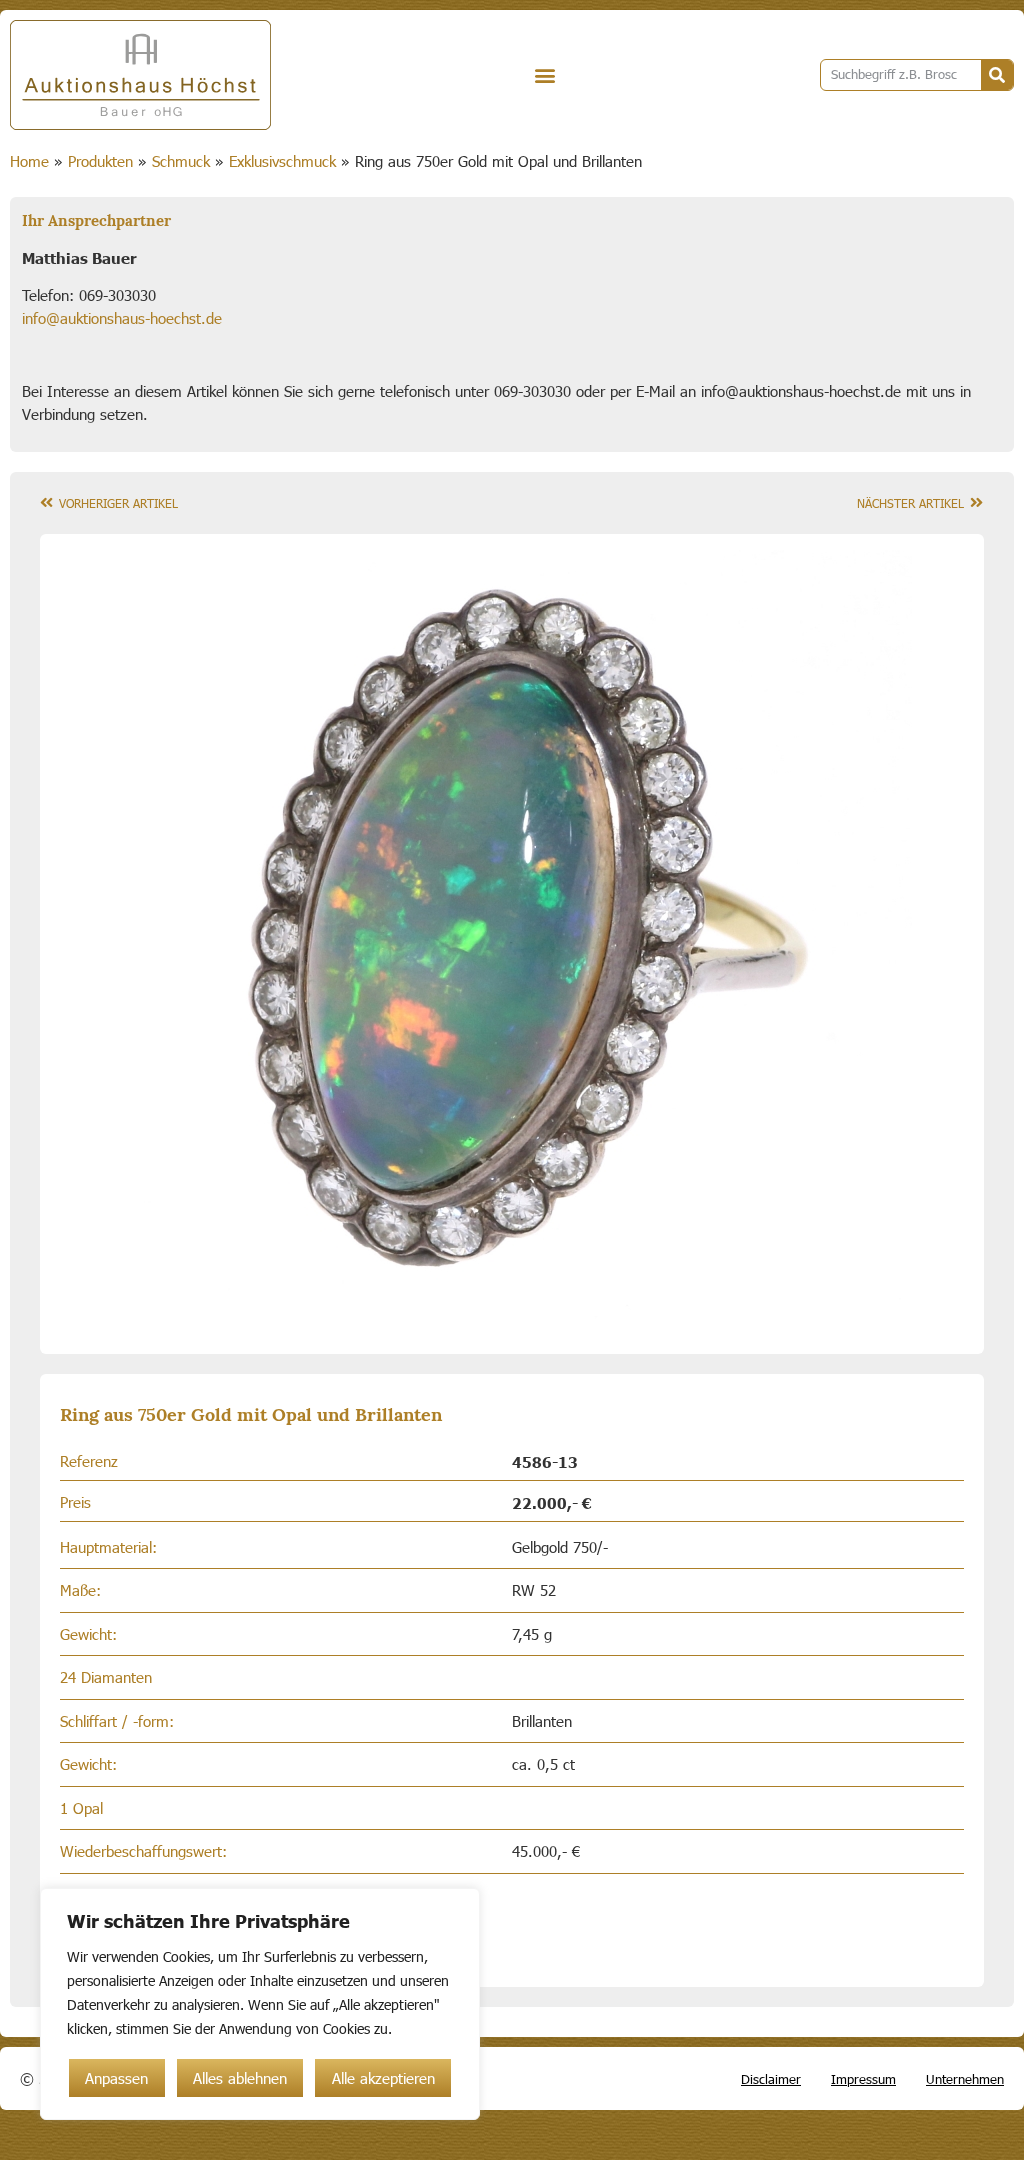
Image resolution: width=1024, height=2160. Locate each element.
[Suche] (997, 75)
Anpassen (116, 2078)
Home (29, 161)
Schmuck (181, 161)
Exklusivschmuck (282, 161)
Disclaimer (771, 2079)
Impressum (863, 2079)
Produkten (100, 161)
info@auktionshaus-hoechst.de (122, 318)
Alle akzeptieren (383, 2078)
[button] (545, 75)
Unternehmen (965, 2079)
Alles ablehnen (240, 2078)
